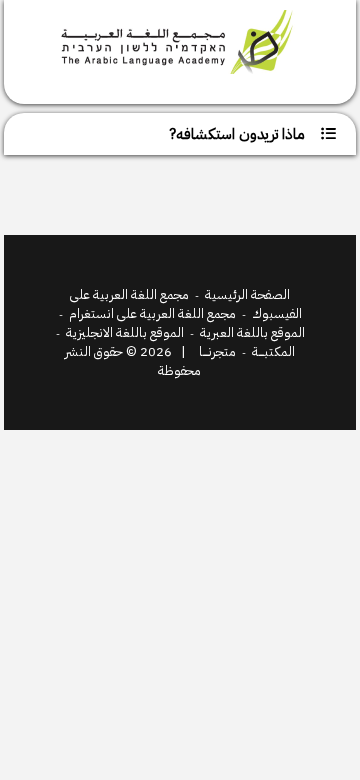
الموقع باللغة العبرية (252, 332)
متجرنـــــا (217, 351)
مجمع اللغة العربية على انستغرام (152, 313)
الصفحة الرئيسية (247, 294)
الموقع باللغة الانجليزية (125, 332)
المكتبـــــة (273, 351)
